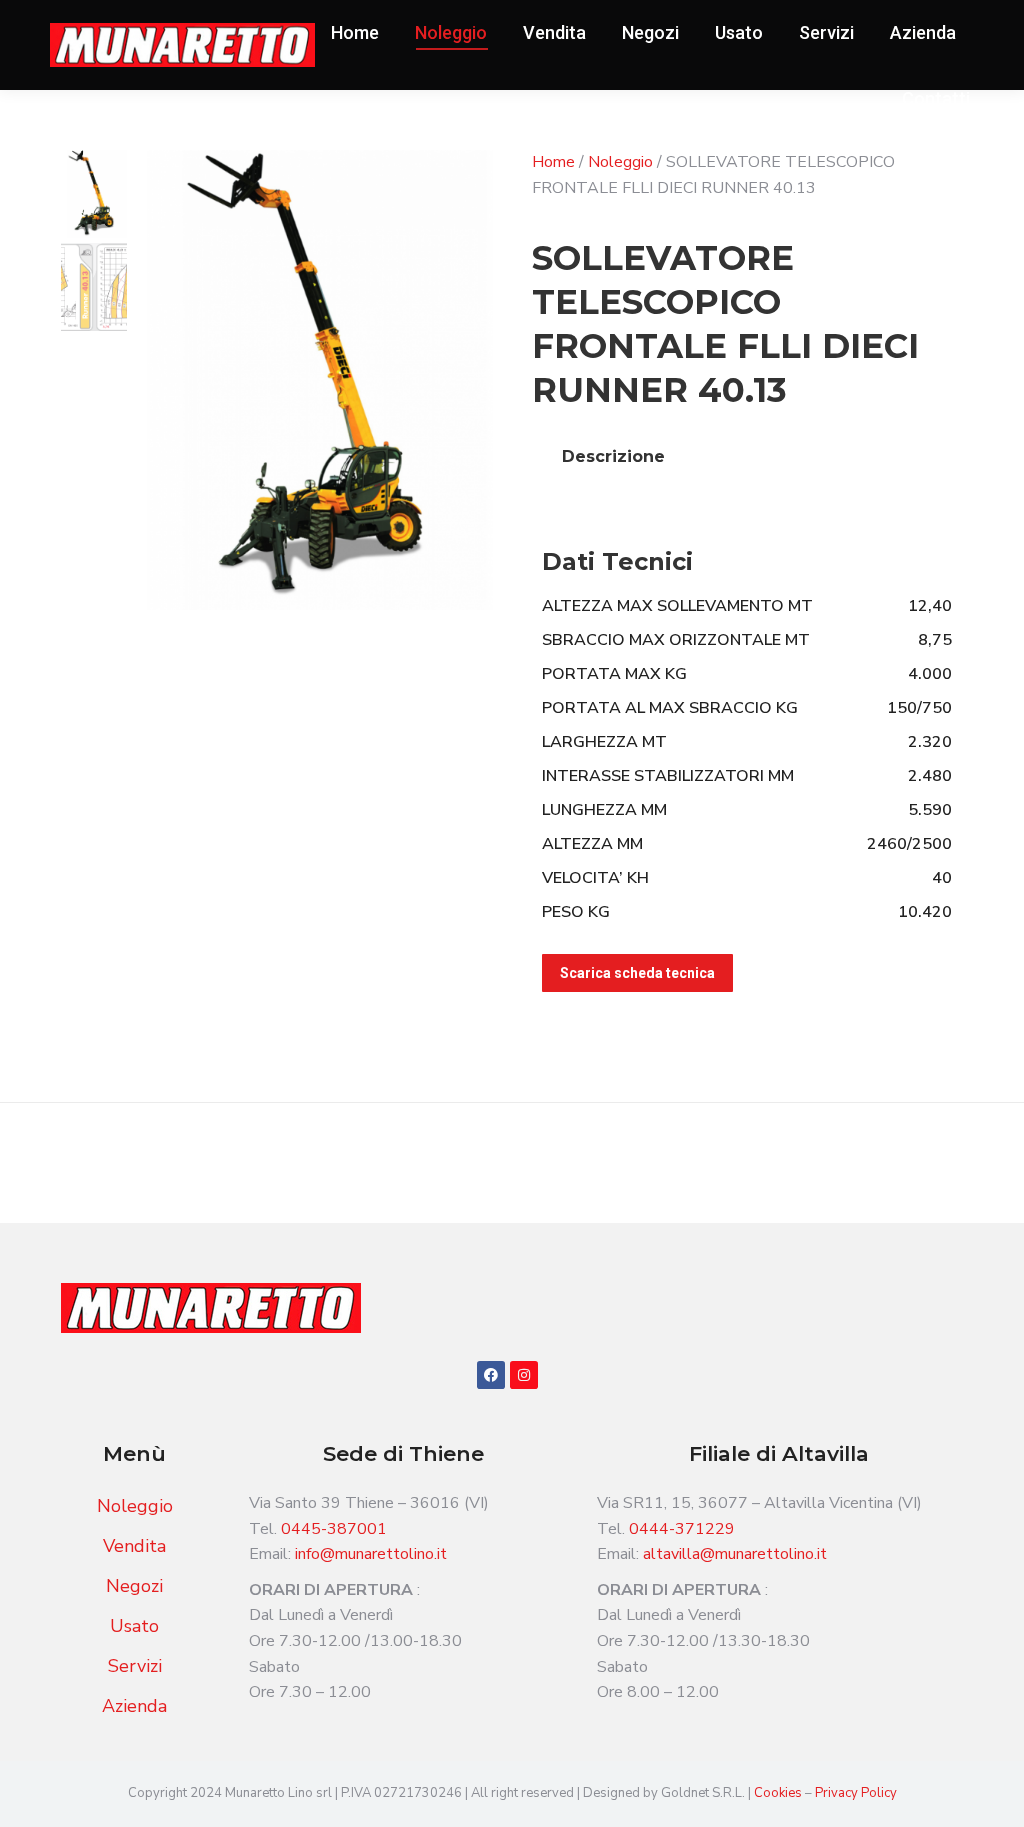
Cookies (779, 1793)
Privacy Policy (856, 1793)
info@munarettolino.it (371, 1554)
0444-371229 (682, 1529)
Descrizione (613, 456)
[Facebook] (491, 1375)
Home (553, 162)
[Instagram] (524, 1375)
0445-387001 (334, 1529)
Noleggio (620, 162)
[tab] (613, 457)
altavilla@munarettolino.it (735, 1554)
